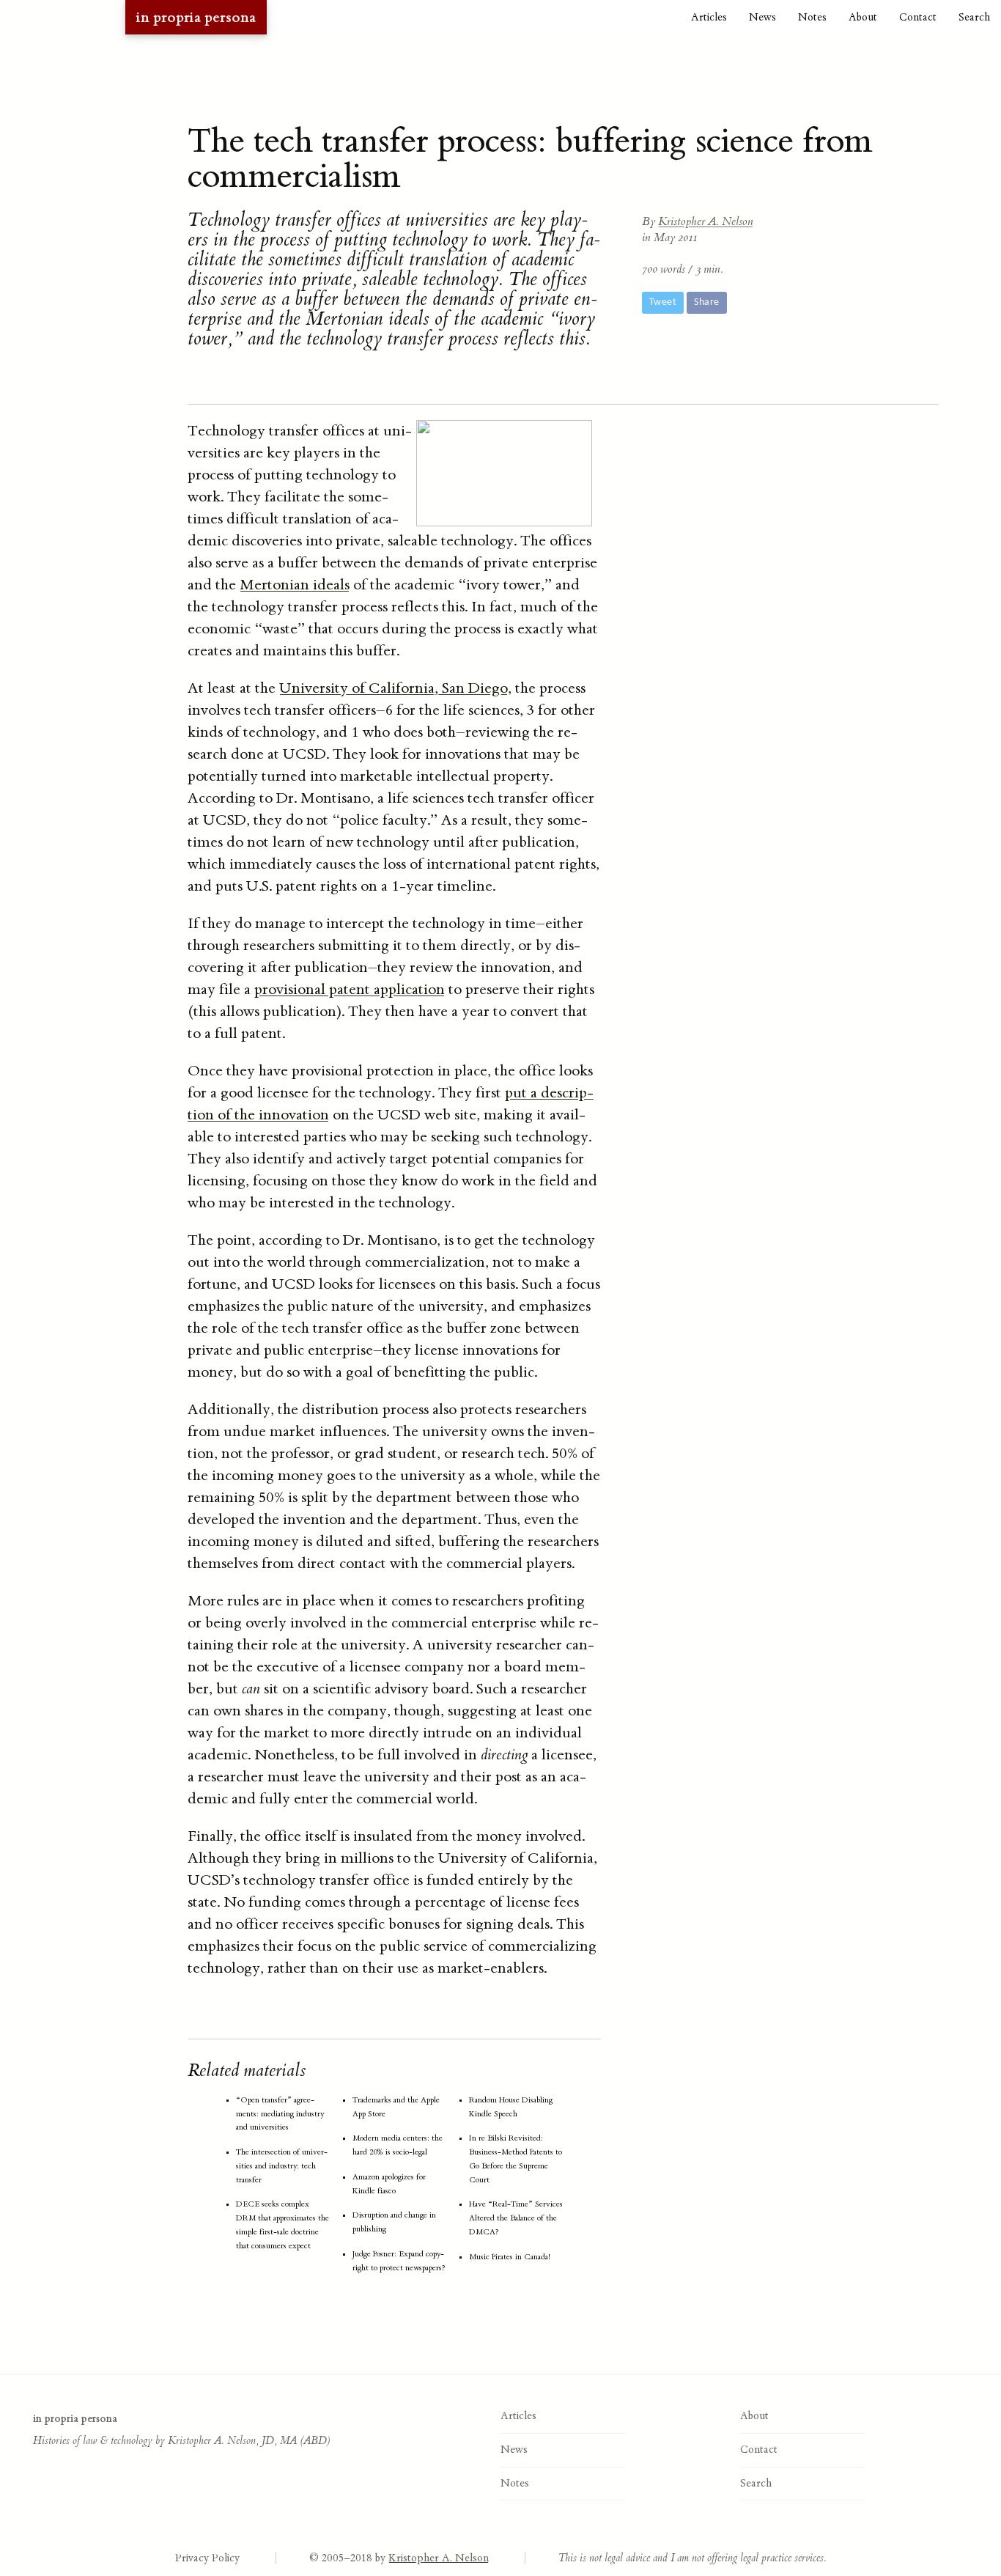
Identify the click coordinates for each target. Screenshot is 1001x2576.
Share (706, 302)
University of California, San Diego (394, 688)
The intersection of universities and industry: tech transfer (282, 2166)
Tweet (663, 302)
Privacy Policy (207, 2558)
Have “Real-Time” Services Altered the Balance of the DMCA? (516, 2218)
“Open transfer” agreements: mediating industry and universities (280, 2114)
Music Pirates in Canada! (510, 2257)
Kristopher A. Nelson (706, 221)
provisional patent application (350, 989)
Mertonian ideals (295, 585)
